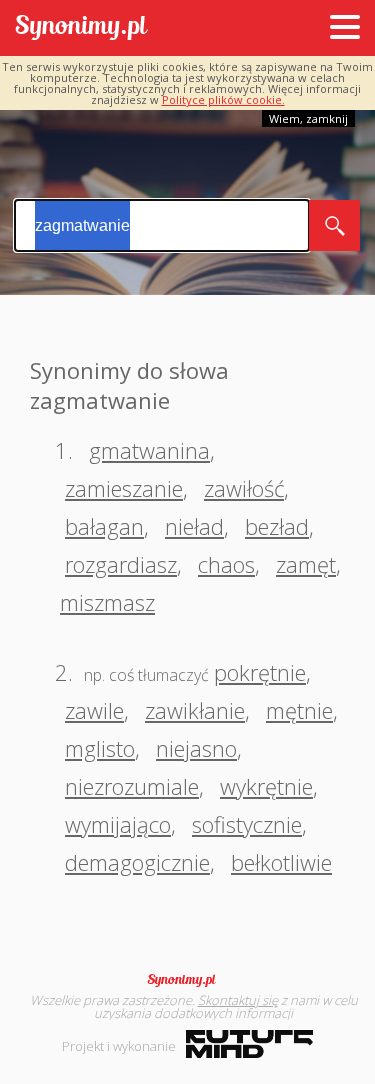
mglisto (100, 748)
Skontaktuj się (238, 1000)
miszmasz (107, 602)
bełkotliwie (281, 862)
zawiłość (244, 488)
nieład (194, 526)
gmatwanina (149, 450)
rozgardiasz (121, 564)
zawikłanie (195, 710)
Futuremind (249, 1044)
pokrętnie (260, 672)
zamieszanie (124, 488)
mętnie (299, 710)
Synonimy (188, 980)
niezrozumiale (132, 786)
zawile (94, 710)
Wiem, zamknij (308, 118)
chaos (226, 564)
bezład (277, 526)
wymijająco (118, 824)
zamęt (306, 564)
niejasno (196, 748)
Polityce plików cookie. (223, 99)
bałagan (104, 526)
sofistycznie (247, 824)
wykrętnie (266, 786)
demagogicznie (137, 862)
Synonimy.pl (81, 28)
